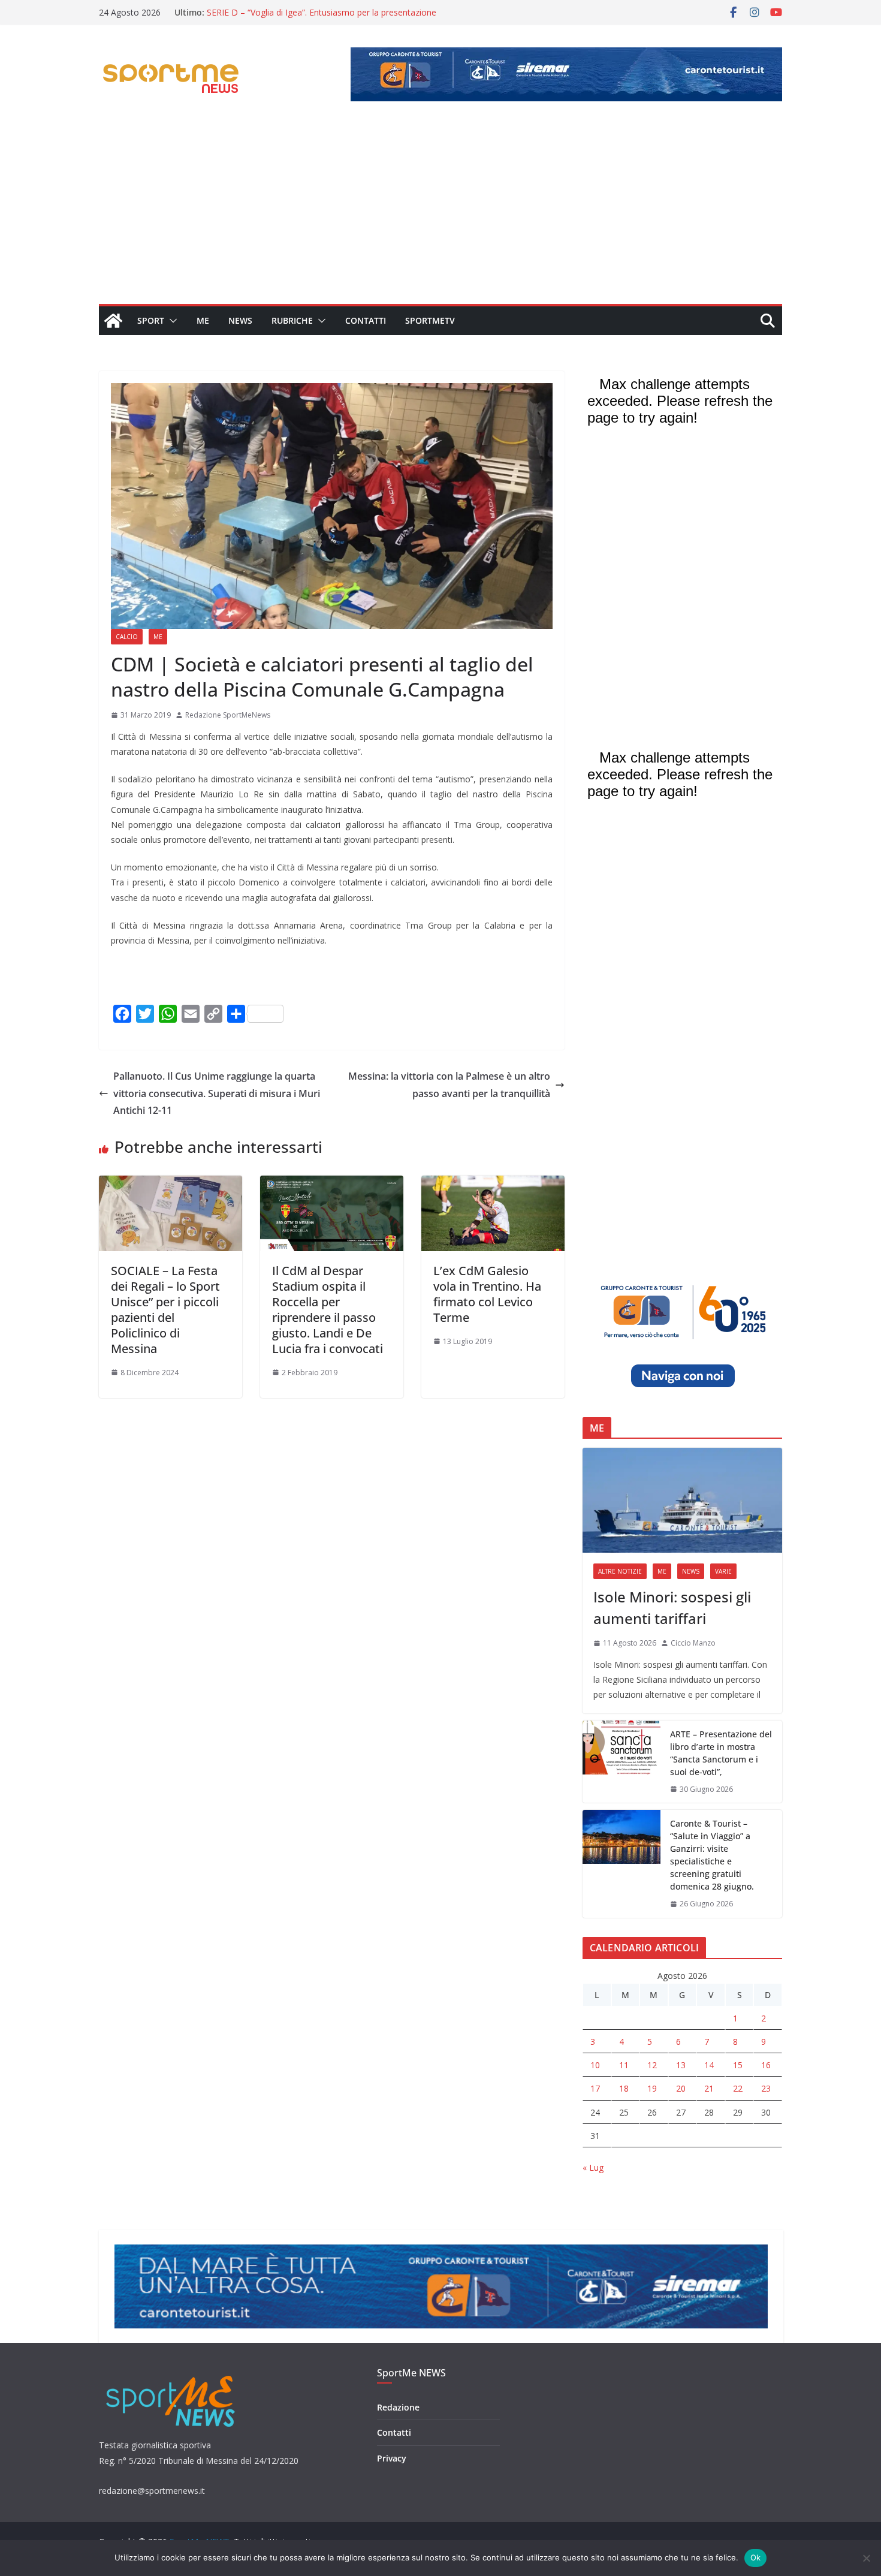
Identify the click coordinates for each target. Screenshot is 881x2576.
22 (738, 2088)
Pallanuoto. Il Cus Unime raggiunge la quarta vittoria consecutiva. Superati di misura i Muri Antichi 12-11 (217, 1093)
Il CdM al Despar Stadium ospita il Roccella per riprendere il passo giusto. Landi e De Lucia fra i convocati (328, 1310)
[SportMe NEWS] (113, 321)
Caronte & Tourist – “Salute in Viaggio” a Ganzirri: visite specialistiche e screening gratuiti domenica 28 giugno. (712, 1855)
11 (624, 2065)
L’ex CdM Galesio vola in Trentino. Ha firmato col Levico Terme (487, 1294)
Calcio (127, 637)
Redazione (398, 2407)
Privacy (392, 2458)
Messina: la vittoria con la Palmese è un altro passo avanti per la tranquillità (449, 1085)
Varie (723, 1571)
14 (709, 2065)
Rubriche (292, 320)
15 (738, 2065)
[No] (866, 2558)
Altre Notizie (620, 1571)
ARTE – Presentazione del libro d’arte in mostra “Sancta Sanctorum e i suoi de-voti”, (721, 1753)
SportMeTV (430, 320)
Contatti (366, 320)
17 (595, 2088)
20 (681, 2088)
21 (709, 2088)
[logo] (172, 2374)
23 (766, 2088)
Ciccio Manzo (693, 1643)
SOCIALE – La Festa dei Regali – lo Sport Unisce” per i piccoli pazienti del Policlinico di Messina (165, 1310)
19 (652, 2088)
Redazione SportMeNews (228, 715)
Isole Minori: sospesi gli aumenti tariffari (672, 1608)
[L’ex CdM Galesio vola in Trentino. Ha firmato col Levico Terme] (493, 1184)
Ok (756, 2557)
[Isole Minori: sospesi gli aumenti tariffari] (682, 1500)
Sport (151, 320)
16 (766, 2065)
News (240, 320)
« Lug (593, 2167)
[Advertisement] (441, 214)
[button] (171, 321)
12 (652, 2065)
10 (595, 2065)
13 (681, 2065)
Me (203, 320)
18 (624, 2088)
